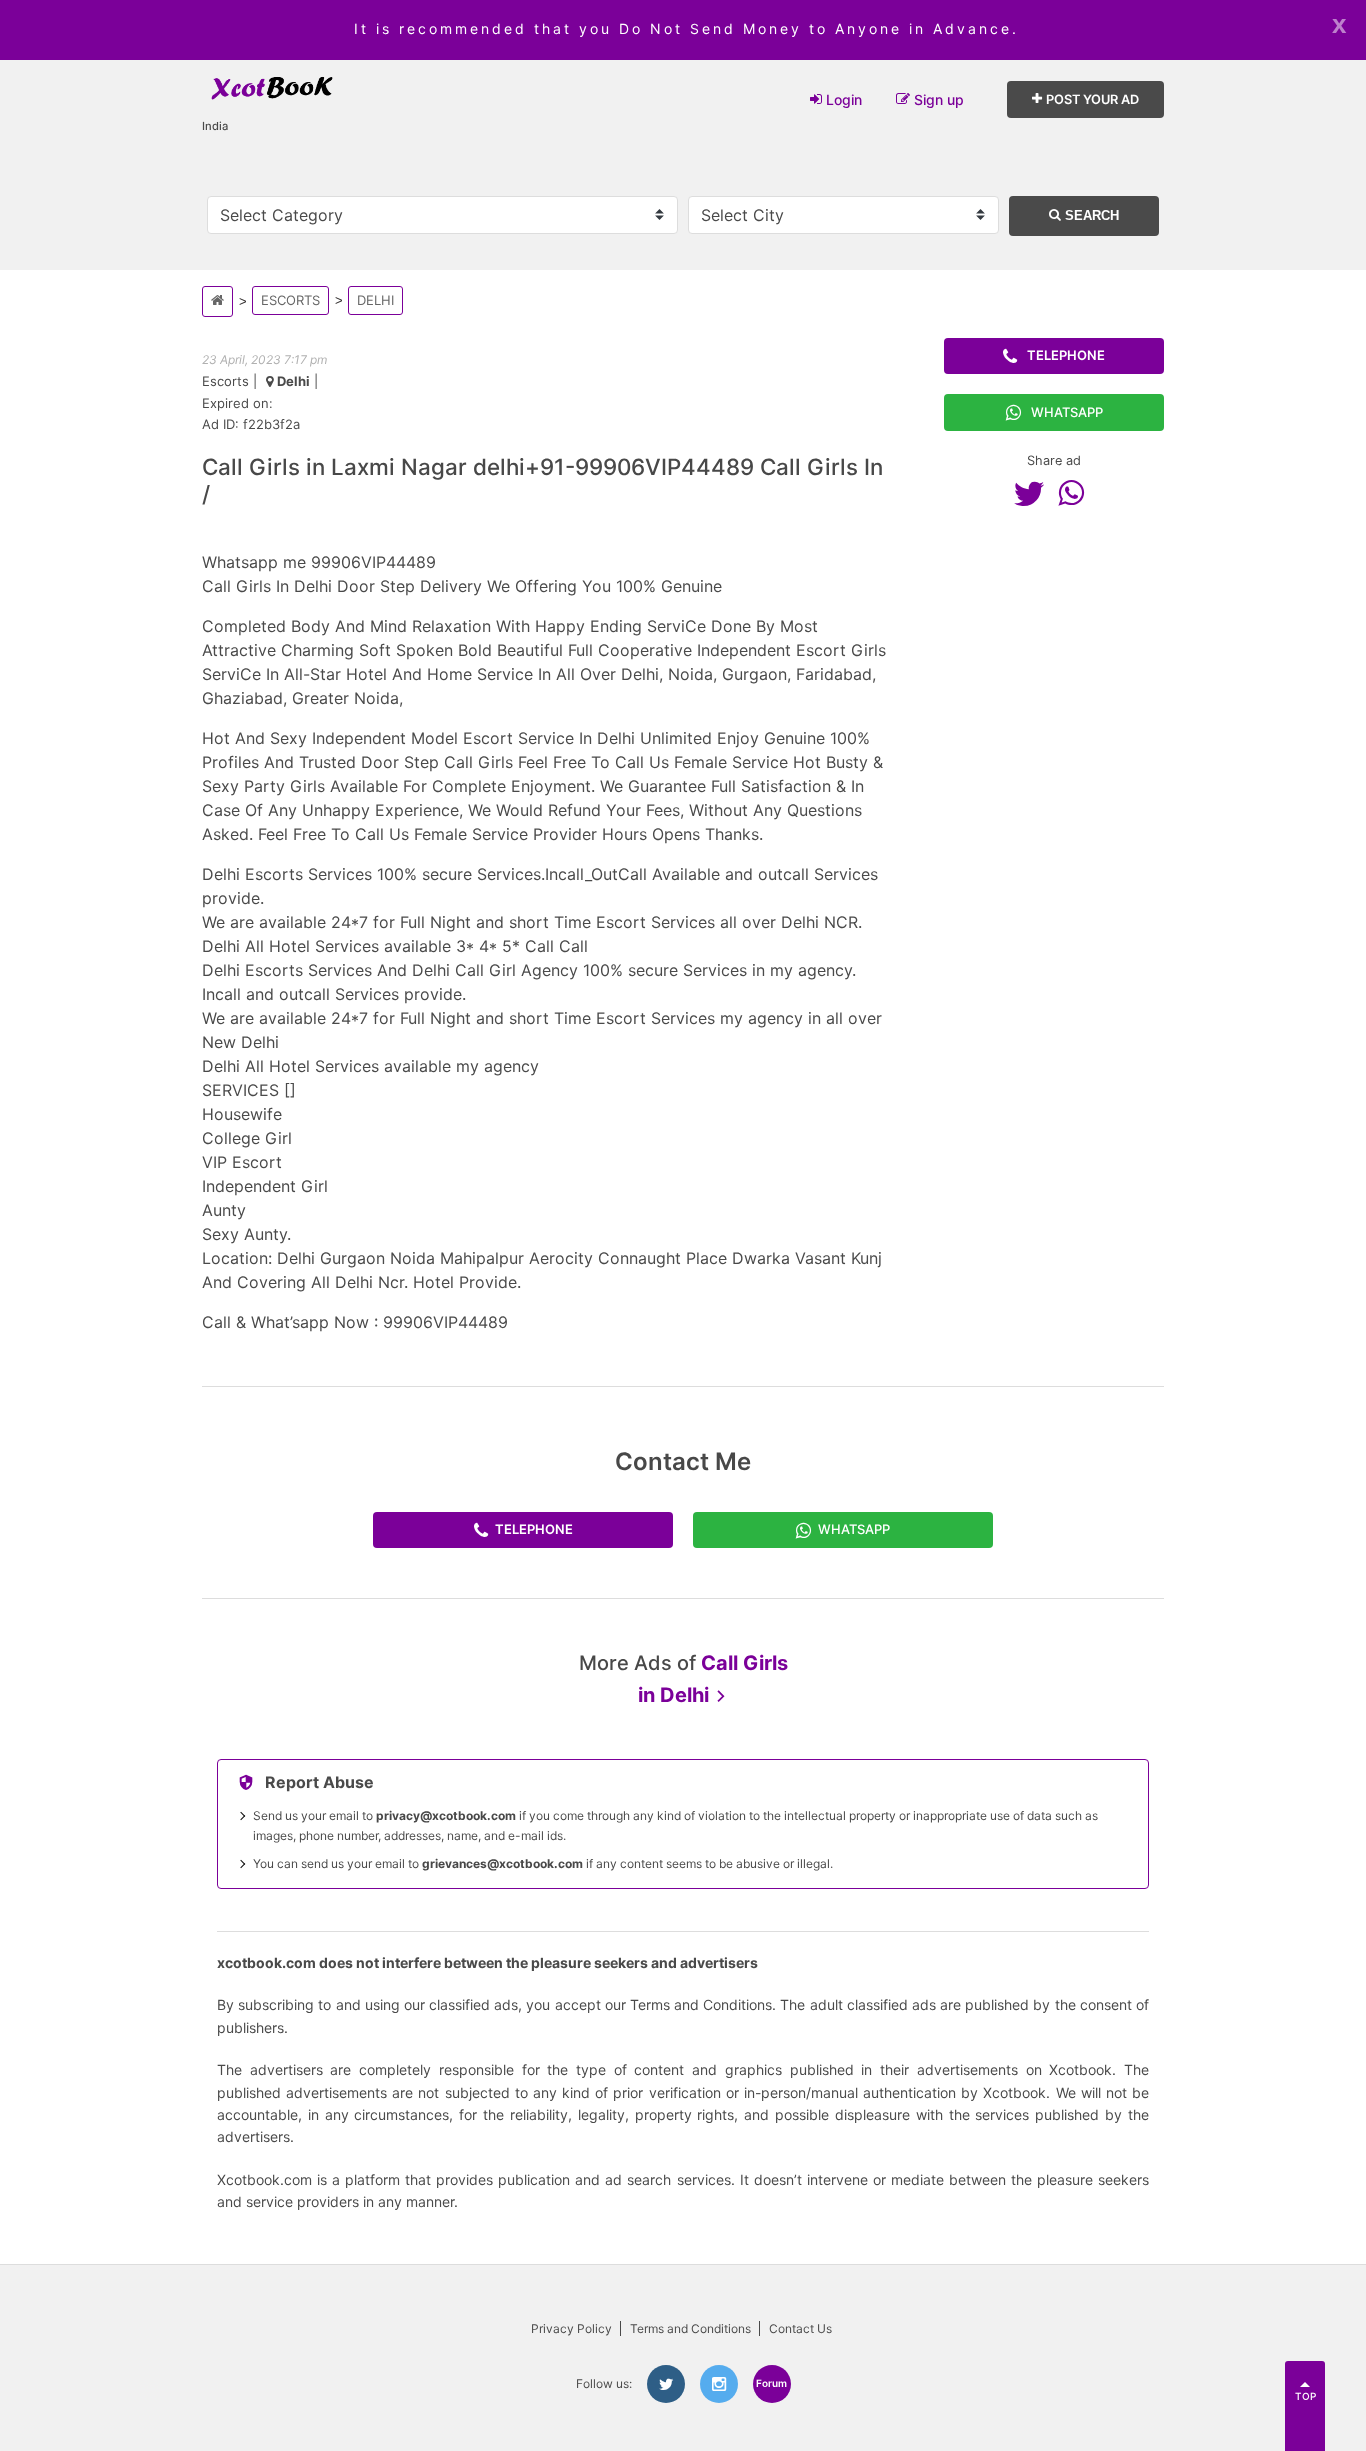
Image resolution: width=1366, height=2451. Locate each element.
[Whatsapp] (1076, 493)
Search (1090, 215)
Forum (771, 2383)
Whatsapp (1067, 412)
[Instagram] (719, 2384)
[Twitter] (1034, 493)
